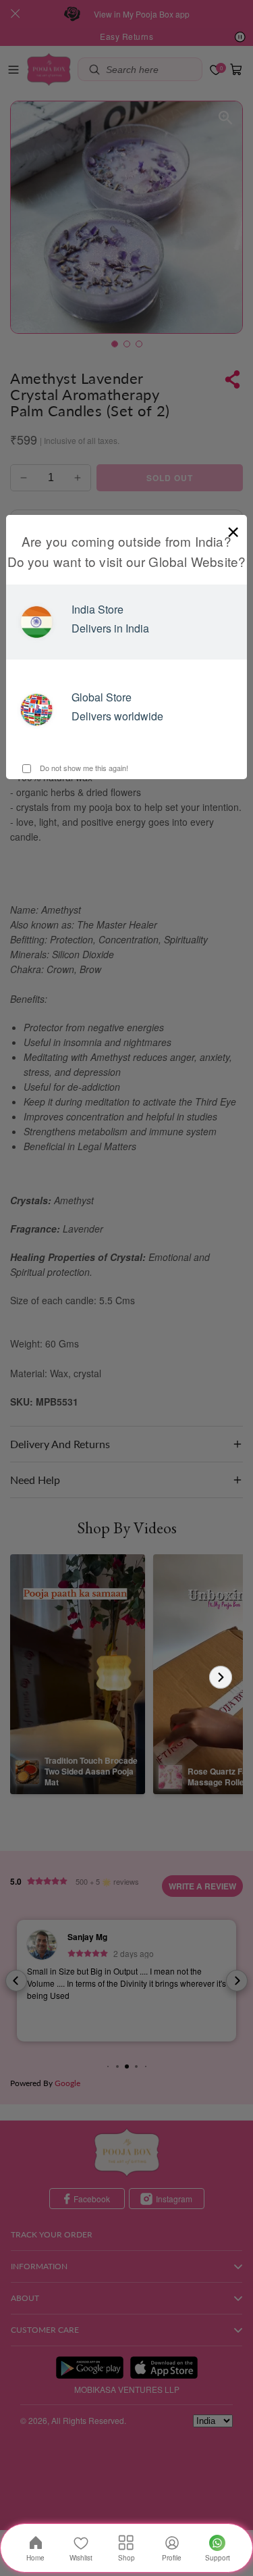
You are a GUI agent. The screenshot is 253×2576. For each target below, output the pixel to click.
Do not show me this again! (83, 768)
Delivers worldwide (117, 716)
